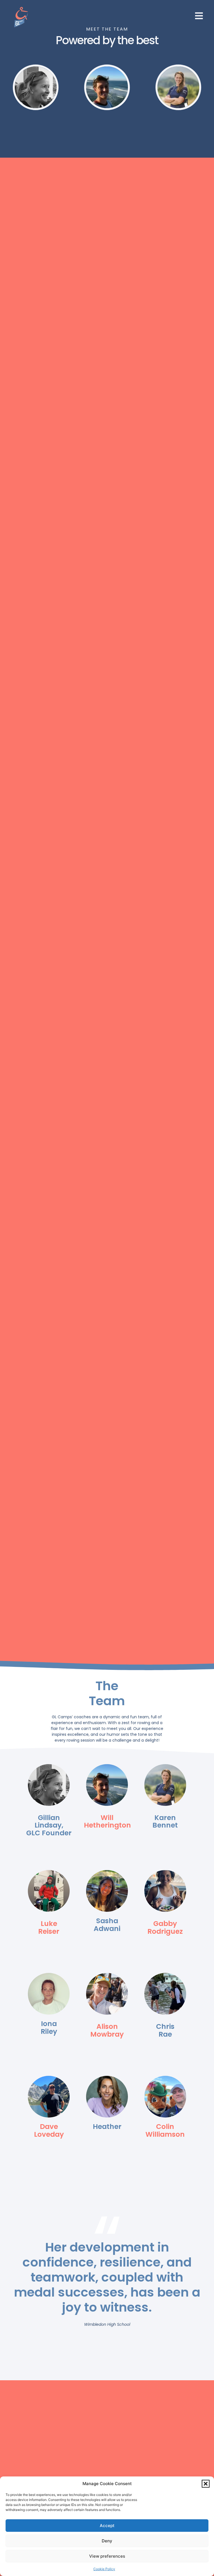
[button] (206, 2484)
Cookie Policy (104, 2569)
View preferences (107, 2556)
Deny (107, 2541)
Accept (107, 2526)
